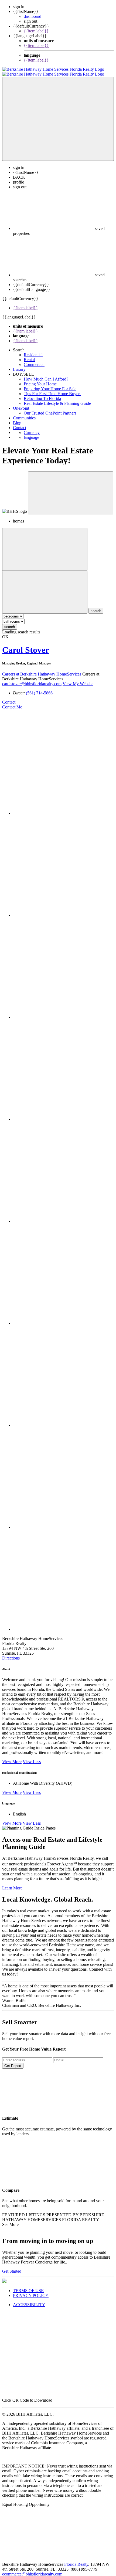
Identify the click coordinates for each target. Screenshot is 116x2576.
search (10, 622)
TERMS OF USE (28, 2286)
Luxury (19, 364)
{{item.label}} (36, 31)
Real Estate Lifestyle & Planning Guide (57, 398)
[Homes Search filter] (45, 587)
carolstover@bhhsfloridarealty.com (32, 679)
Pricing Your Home (40, 379)
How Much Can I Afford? (46, 374)
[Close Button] (45, 544)
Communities (24, 413)
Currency (32, 428)
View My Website (78, 679)
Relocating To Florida (42, 394)
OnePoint (21, 403)
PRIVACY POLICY (31, 2291)
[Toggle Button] (58, 114)
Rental (29, 355)
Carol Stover (26, 645)
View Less (32, 1757)
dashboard (33, 16)
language (31, 432)
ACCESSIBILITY (29, 2300)
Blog (17, 418)
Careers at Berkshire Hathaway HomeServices (42, 669)
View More (12, 1757)
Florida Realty (76, 2559)
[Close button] (71, 488)
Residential (33, 350)
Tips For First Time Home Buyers (52, 389)
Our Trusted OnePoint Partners (50, 408)
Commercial (34, 360)
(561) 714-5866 (39, 688)
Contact (20, 423)
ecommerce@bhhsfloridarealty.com (32, 2569)
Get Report (13, 2061)
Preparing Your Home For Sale (50, 384)
